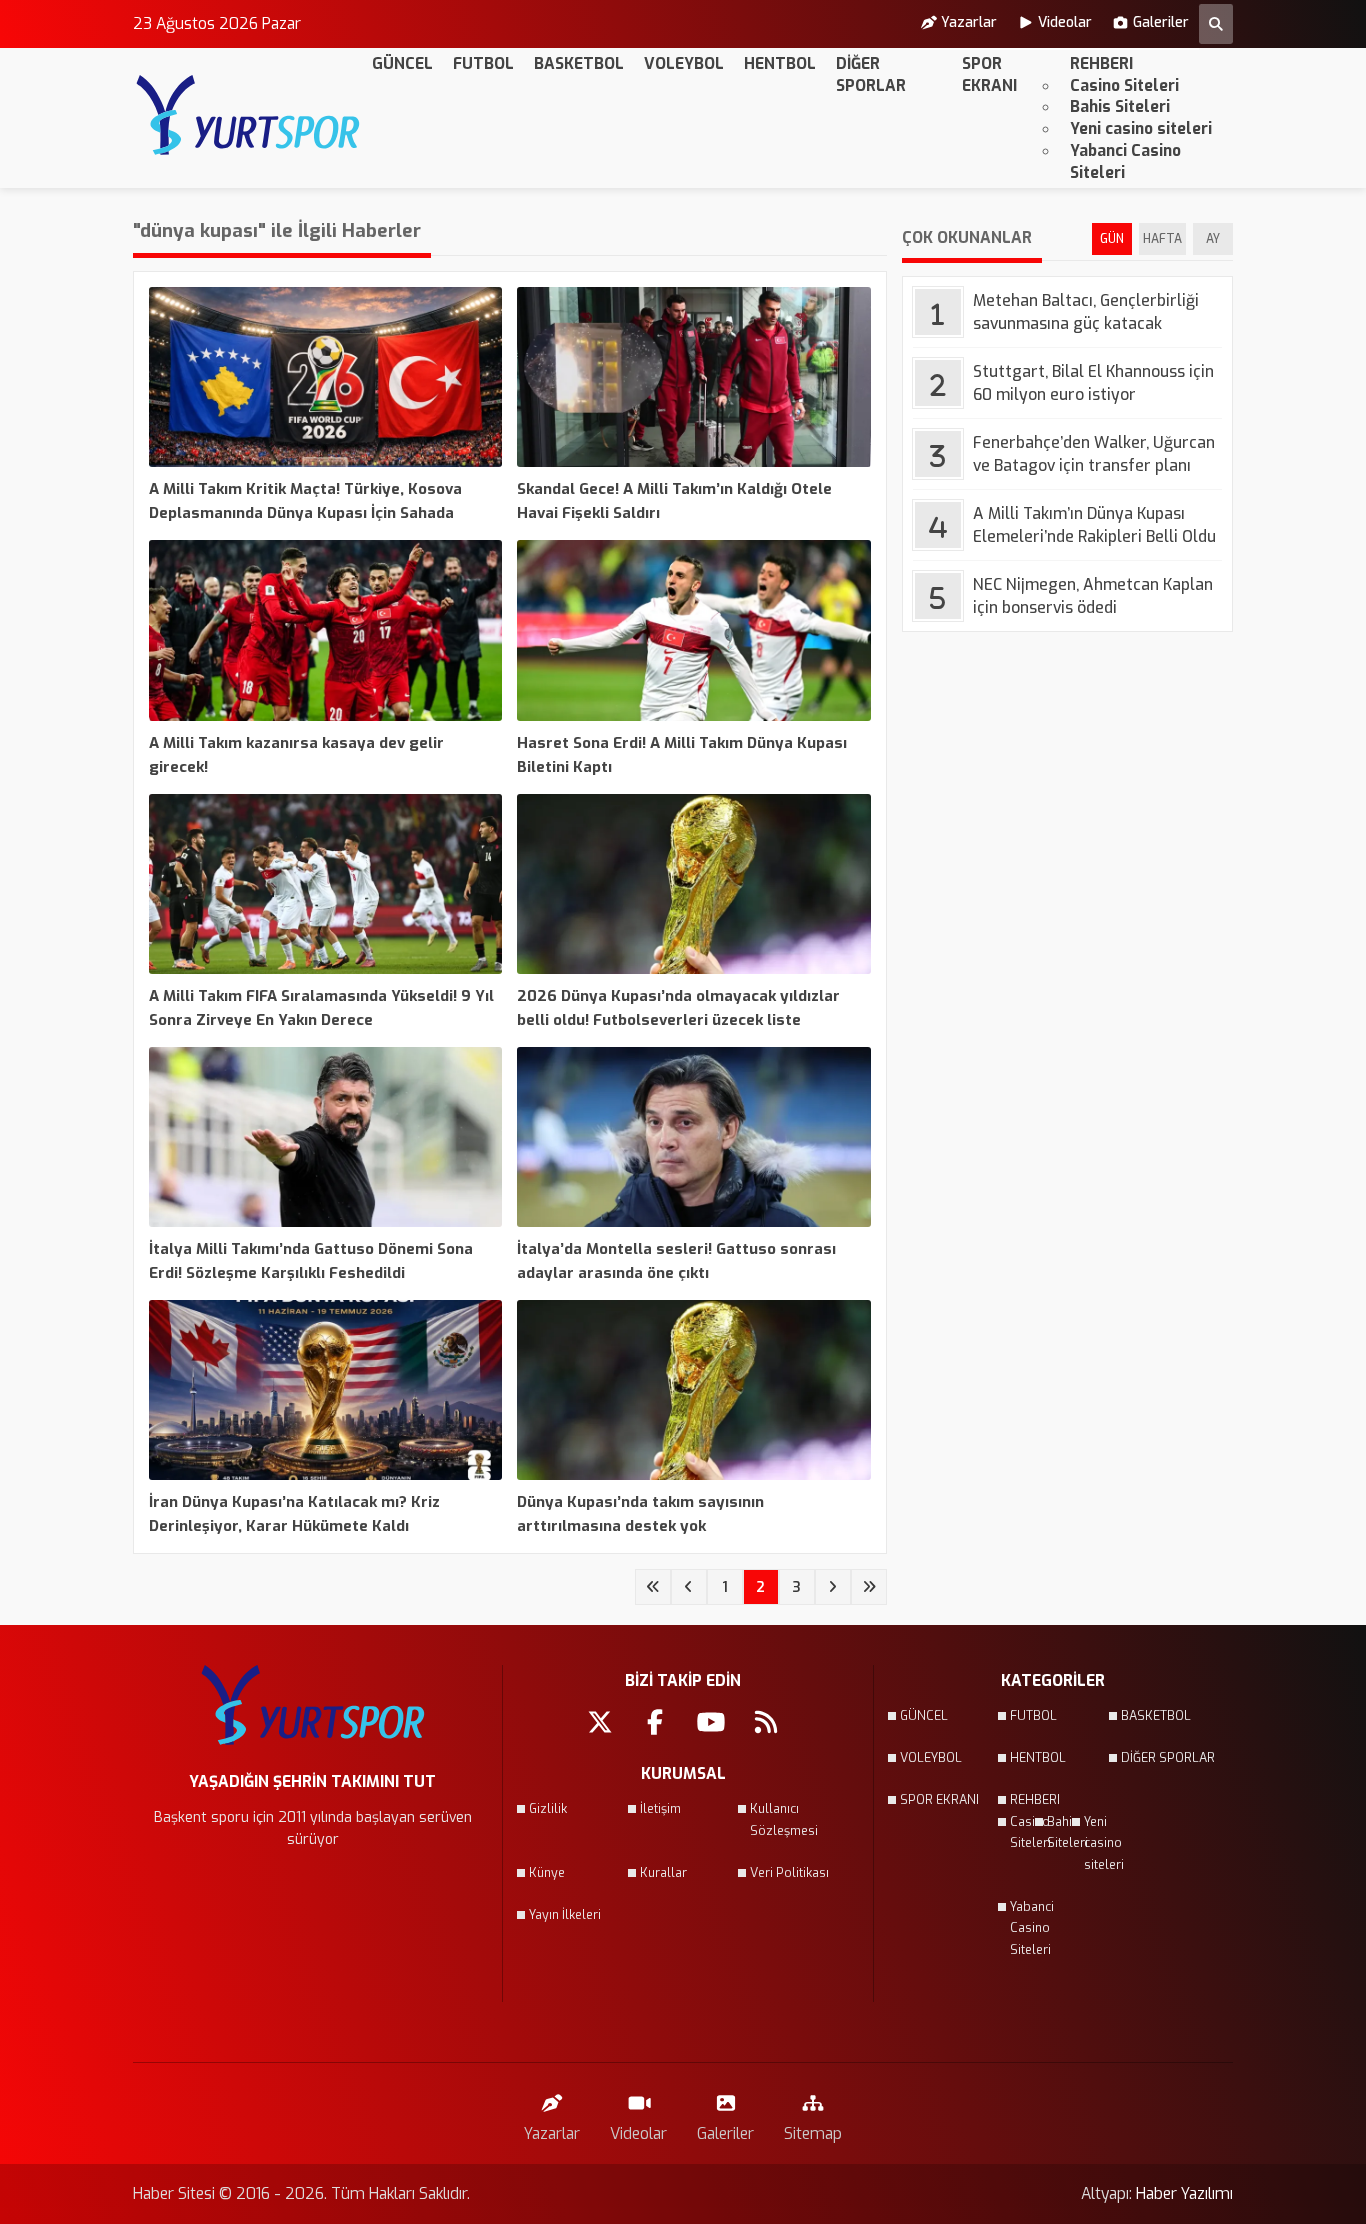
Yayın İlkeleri (565, 1915)
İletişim (660, 1809)
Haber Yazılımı (1184, 2193)
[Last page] (869, 1587)
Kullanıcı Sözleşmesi (784, 1820)
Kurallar (663, 1873)
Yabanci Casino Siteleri (1125, 161)
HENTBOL (780, 63)
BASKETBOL (579, 63)
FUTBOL (483, 63)
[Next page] (833, 1587)
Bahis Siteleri (1120, 106)
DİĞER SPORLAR (871, 74)
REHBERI (1101, 63)
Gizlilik (548, 1809)
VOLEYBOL (684, 63)
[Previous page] (689, 1587)
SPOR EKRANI (989, 74)
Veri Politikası (789, 1873)
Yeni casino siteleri (1141, 128)
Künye (547, 1873)
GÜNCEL (402, 63)
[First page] (653, 1587)
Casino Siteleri (1124, 85)
